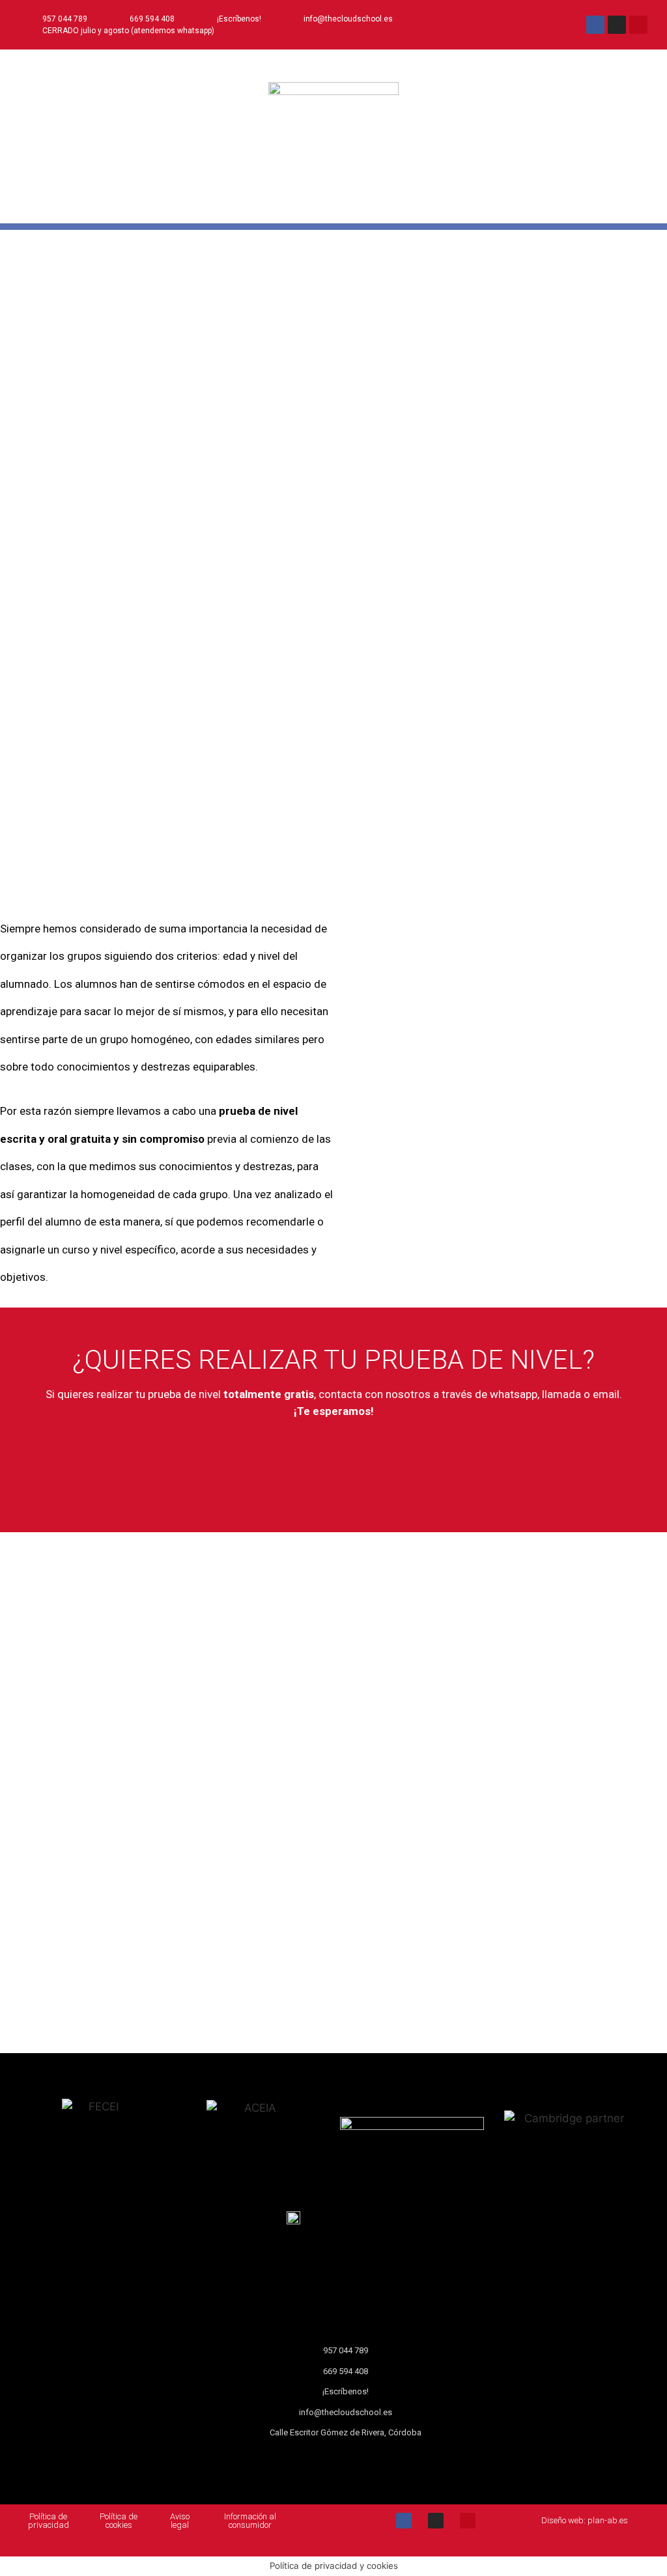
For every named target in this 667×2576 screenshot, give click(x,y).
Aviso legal (180, 2521)
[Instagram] (617, 25)
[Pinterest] (638, 25)
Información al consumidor (250, 2521)
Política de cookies (119, 2521)
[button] (333, 206)
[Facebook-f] (595, 25)
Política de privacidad (49, 2521)
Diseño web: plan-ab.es (585, 2520)
